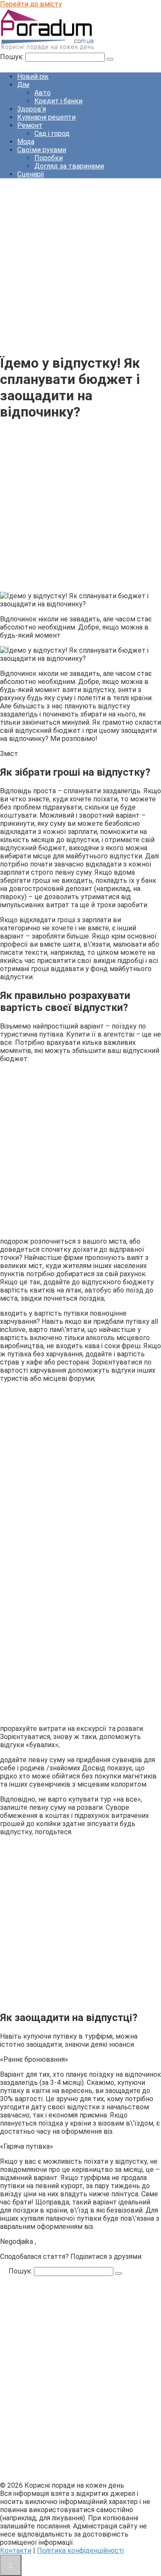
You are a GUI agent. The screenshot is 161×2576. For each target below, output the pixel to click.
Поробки (49, 158)
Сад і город (52, 133)
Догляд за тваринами (69, 166)
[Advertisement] (80, 265)
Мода (26, 142)
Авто (43, 93)
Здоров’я (32, 109)
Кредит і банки (58, 101)
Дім (23, 85)
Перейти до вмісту (31, 4)
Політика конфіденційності (80, 2551)
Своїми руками (42, 150)
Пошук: (13, 57)
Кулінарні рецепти (46, 117)
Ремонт (30, 125)
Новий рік (33, 76)
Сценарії (31, 174)
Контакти (16, 2551)
